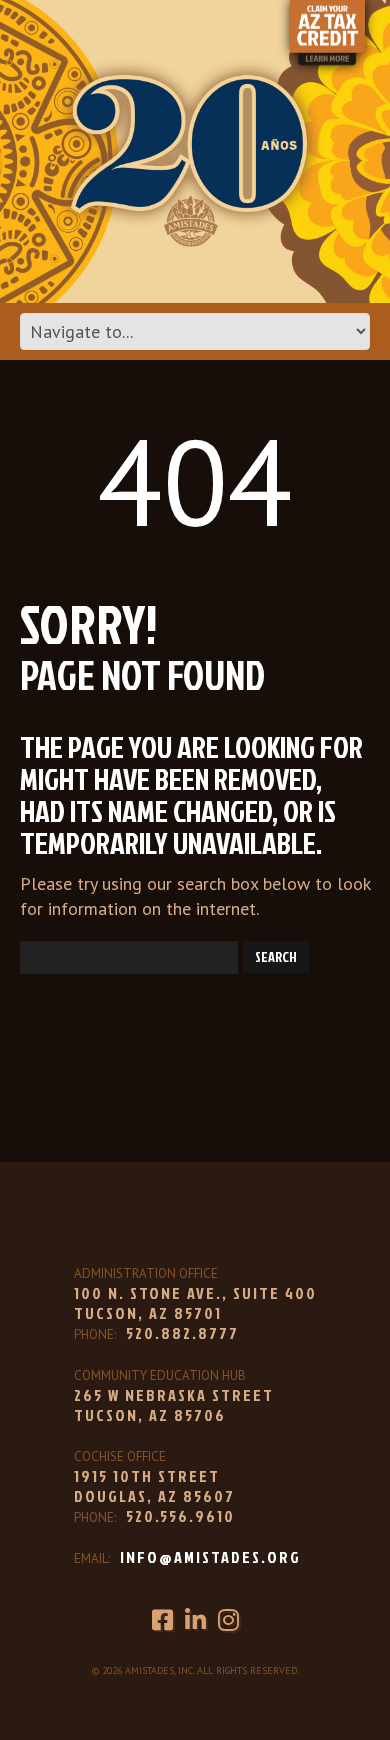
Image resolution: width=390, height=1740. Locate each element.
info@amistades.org (210, 1557)
